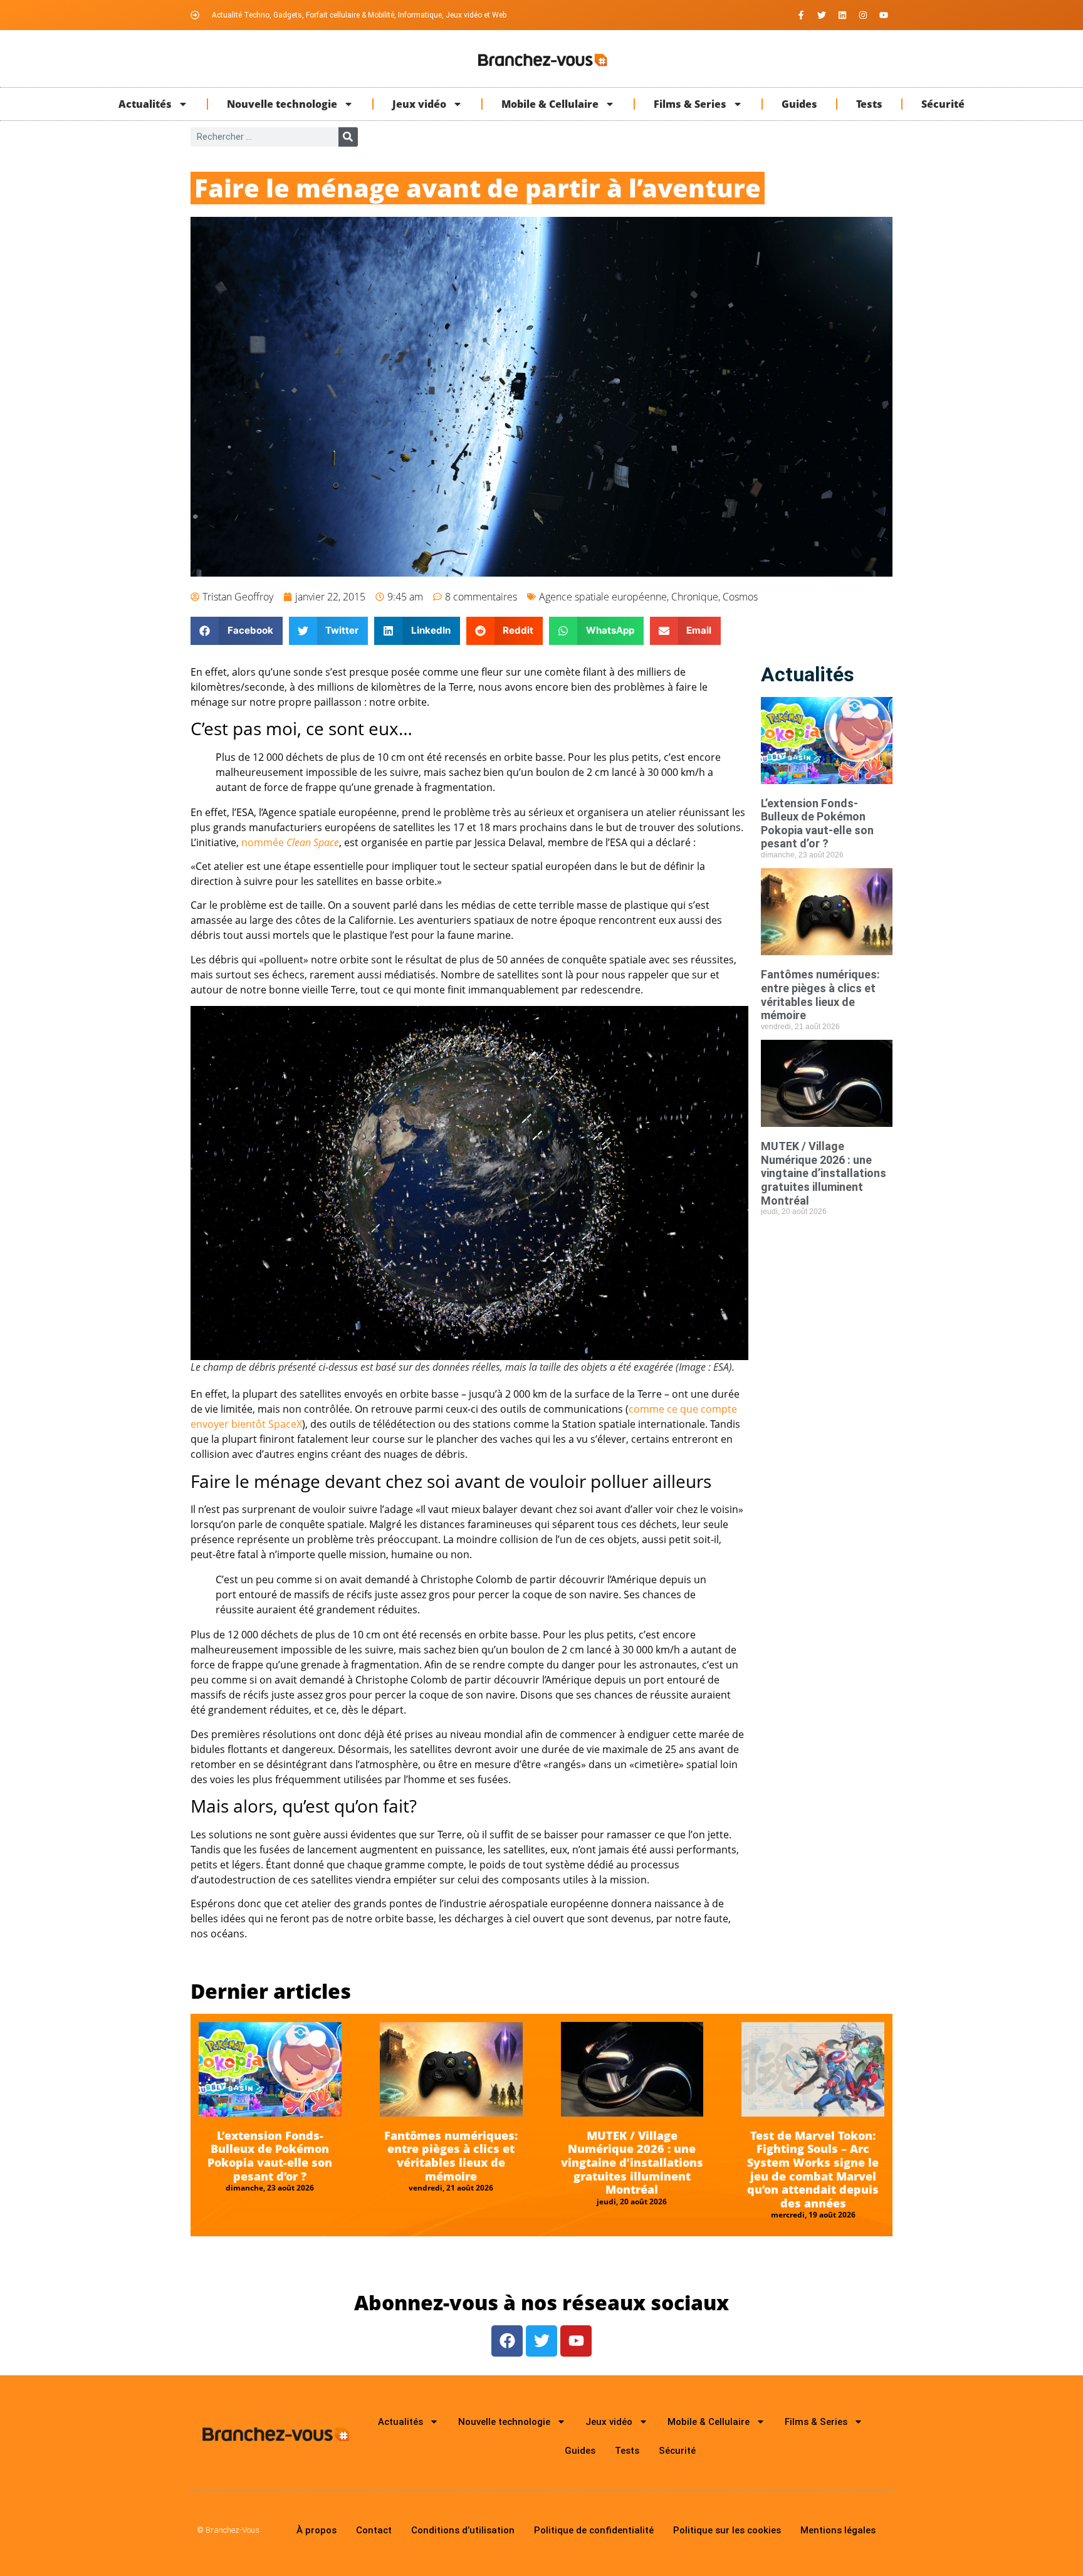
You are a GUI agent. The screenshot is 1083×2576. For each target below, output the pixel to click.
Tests (869, 104)
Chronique (695, 597)
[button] (237, 631)
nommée (290, 842)
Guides (799, 104)
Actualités (145, 104)
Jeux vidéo (419, 104)
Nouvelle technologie (282, 104)
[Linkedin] (842, 15)
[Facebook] (507, 2341)
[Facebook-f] (801, 15)
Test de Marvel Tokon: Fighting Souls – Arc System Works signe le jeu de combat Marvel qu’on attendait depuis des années (813, 2169)
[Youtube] (884, 15)
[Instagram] (863, 15)
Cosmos (740, 597)
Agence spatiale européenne (603, 597)
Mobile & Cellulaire (550, 104)
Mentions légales (838, 2530)
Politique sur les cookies (727, 2530)
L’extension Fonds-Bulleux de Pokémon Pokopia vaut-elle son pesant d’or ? (817, 824)
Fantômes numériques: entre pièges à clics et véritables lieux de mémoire (820, 995)
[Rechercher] (348, 137)
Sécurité (943, 104)
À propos (317, 2530)
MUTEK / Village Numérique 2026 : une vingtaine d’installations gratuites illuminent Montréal (824, 1173)
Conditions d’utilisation (463, 2530)
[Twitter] (822, 15)
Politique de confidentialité (594, 2530)
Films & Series (690, 104)
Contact (374, 2530)
